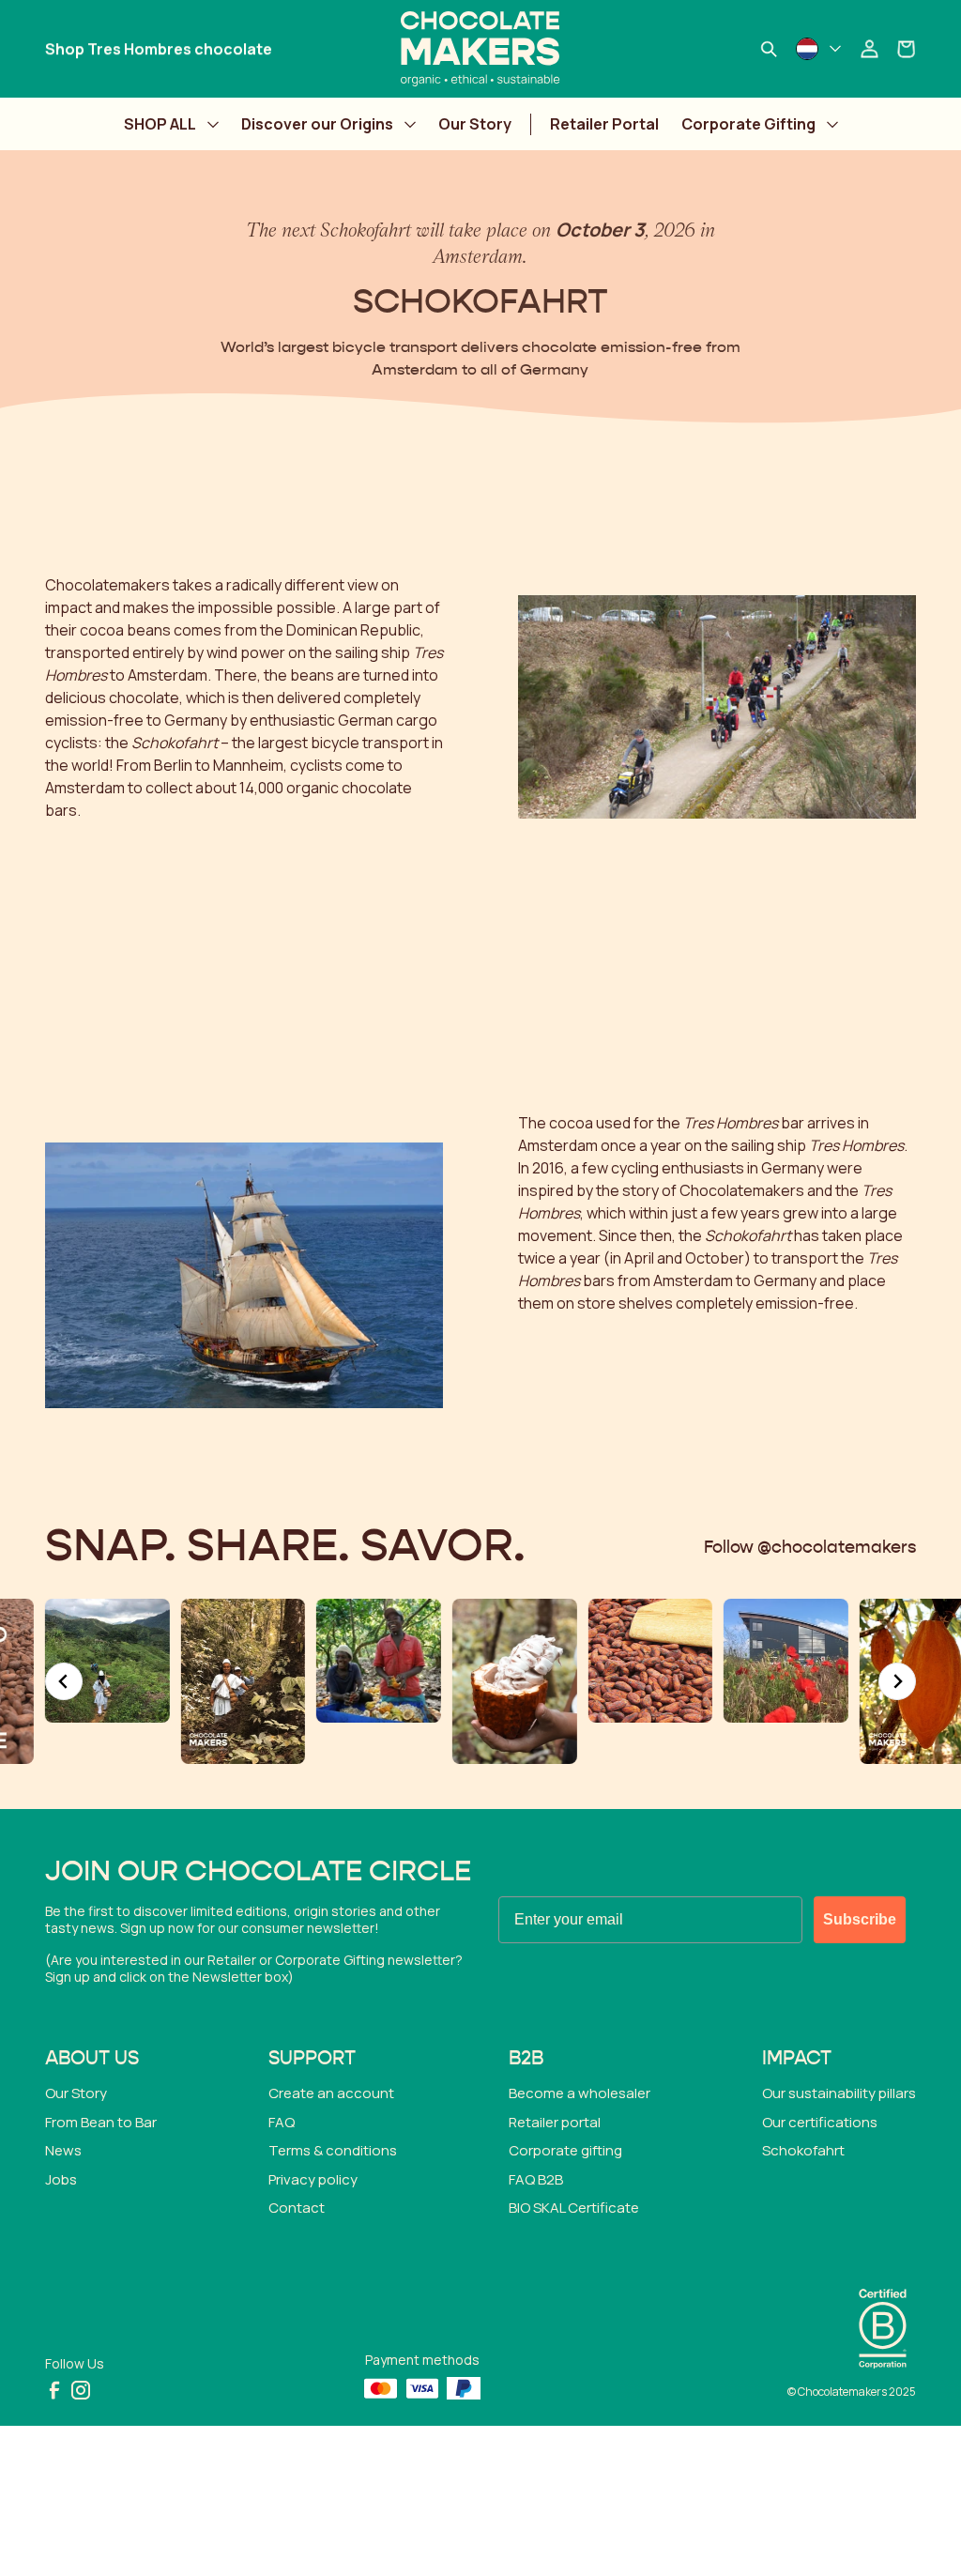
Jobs (61, 2179)
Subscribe (860, 1919)
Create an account (331, 2093)
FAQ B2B (536, 2179)
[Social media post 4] (244, 1682)
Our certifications (820, 2122)
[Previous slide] (64, 1681)
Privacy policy (313, 2179)
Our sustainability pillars (839, 2093)
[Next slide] (897, 1681)
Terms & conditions (333, 2150)
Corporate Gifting (748, 124)
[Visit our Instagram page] (81, 2390)
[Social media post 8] (786, 1661)
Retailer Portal (604, 124)
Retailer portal (555, 2122)
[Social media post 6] (515, 1682)
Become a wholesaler (580, 2093)
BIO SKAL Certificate (574, 2208)
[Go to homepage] (480, 49)
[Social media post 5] (379, 1661)
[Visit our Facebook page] (54, 2390)
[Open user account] (869, 49)
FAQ (282, 2122)
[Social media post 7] (650, 1661)
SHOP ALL (160, 124)
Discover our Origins (317, 124)
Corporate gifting (565, 2150)
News (63, 2150)
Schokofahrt (803, 2150)
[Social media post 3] (107, 1661)
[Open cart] (907, 49)
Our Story (475, 124)
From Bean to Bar (101, 2122)
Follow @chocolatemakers (810, 1548)
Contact (297, 2208)
